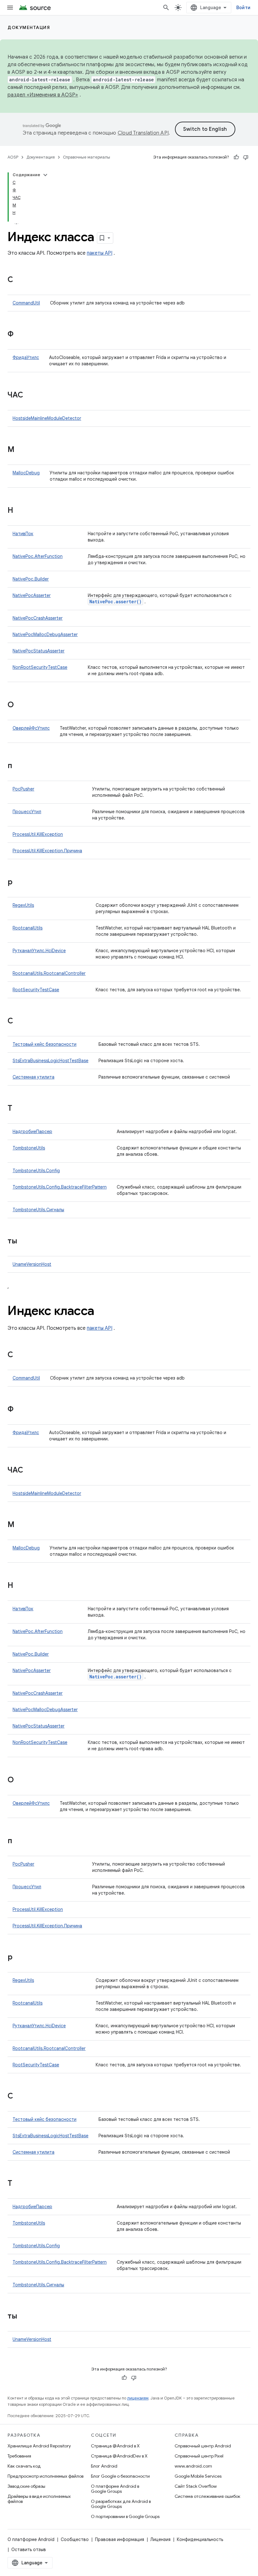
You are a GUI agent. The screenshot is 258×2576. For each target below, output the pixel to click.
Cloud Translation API (143, 133)
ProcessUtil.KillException (38, 834)
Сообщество (75, 2539)
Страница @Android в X (115, 2446)
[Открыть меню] (10, 8)
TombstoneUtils (29, 1148)
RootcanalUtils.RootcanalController (49, 973)
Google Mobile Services (198, 2476)
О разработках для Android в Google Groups (121, 2504)
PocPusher (23, 789)
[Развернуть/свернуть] (45, 175)
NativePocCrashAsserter (38, 618)
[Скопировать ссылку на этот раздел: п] (19, 766)
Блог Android (104, 2466)
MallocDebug (26, 473)
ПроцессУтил (27, 812)
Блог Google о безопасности (120, 2476)
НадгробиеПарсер (32, 1132)
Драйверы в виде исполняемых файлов (39, 2499)
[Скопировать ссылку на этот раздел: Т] (19, 1109)
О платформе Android (31, 2539)
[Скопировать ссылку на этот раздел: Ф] (20, 335)
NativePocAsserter (32, 595)
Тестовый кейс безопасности (45, 1044)
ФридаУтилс (26, 357)
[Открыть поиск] (166, 8)
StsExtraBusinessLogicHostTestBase (50, 1061)
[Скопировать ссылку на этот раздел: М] (21, 450)
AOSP (13, 157)
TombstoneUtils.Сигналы (38, 1210)
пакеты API (100, 253)
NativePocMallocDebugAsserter (45, 634)
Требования (19, 2456)
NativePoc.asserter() (115, 602)
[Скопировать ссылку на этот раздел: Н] (20, 511)
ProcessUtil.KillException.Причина (47, 851)
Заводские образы (26, 2486)
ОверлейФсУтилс (31, 728)
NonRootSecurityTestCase (40, 667)
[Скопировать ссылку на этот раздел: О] (20, 705)
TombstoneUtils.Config (36, 1171)
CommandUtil (26, 303)
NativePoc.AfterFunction (38, 556)
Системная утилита (34, 1077)
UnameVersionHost (32, 1264)
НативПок (23, 534)
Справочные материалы (87, 157)
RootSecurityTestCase (36, 990)
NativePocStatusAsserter (39, 651)
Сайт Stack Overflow (196, 2486)
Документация (29, 27)
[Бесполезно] (246, 157)
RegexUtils (23, 905)
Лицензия (160, 2539)
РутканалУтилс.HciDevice (39, 951)
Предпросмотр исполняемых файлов (45, 2476)
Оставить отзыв (29, 2550)
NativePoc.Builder (31, 579)
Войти (243, 8)
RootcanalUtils (28, 928)
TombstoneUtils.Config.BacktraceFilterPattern (60, 1187)
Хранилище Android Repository (39, 2446)
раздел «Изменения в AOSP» (43, 95)
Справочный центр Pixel (199, 2456)
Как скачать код (24, 2466)
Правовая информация (120, 2539)
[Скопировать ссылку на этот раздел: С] (20, 280)
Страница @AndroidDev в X (119, 2456)
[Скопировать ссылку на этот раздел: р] (19, 883)
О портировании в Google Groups (125, 2516)
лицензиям (138, 2398)
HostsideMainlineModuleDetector (47, 418)
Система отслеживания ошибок (208, 2496)
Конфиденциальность (200, 2539)
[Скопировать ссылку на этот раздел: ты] (24, 1242)
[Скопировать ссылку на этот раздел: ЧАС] (30, 396)
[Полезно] (236, 157)
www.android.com (193, 2466)
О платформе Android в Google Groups (115, 2489)
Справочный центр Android (203, 2446)
